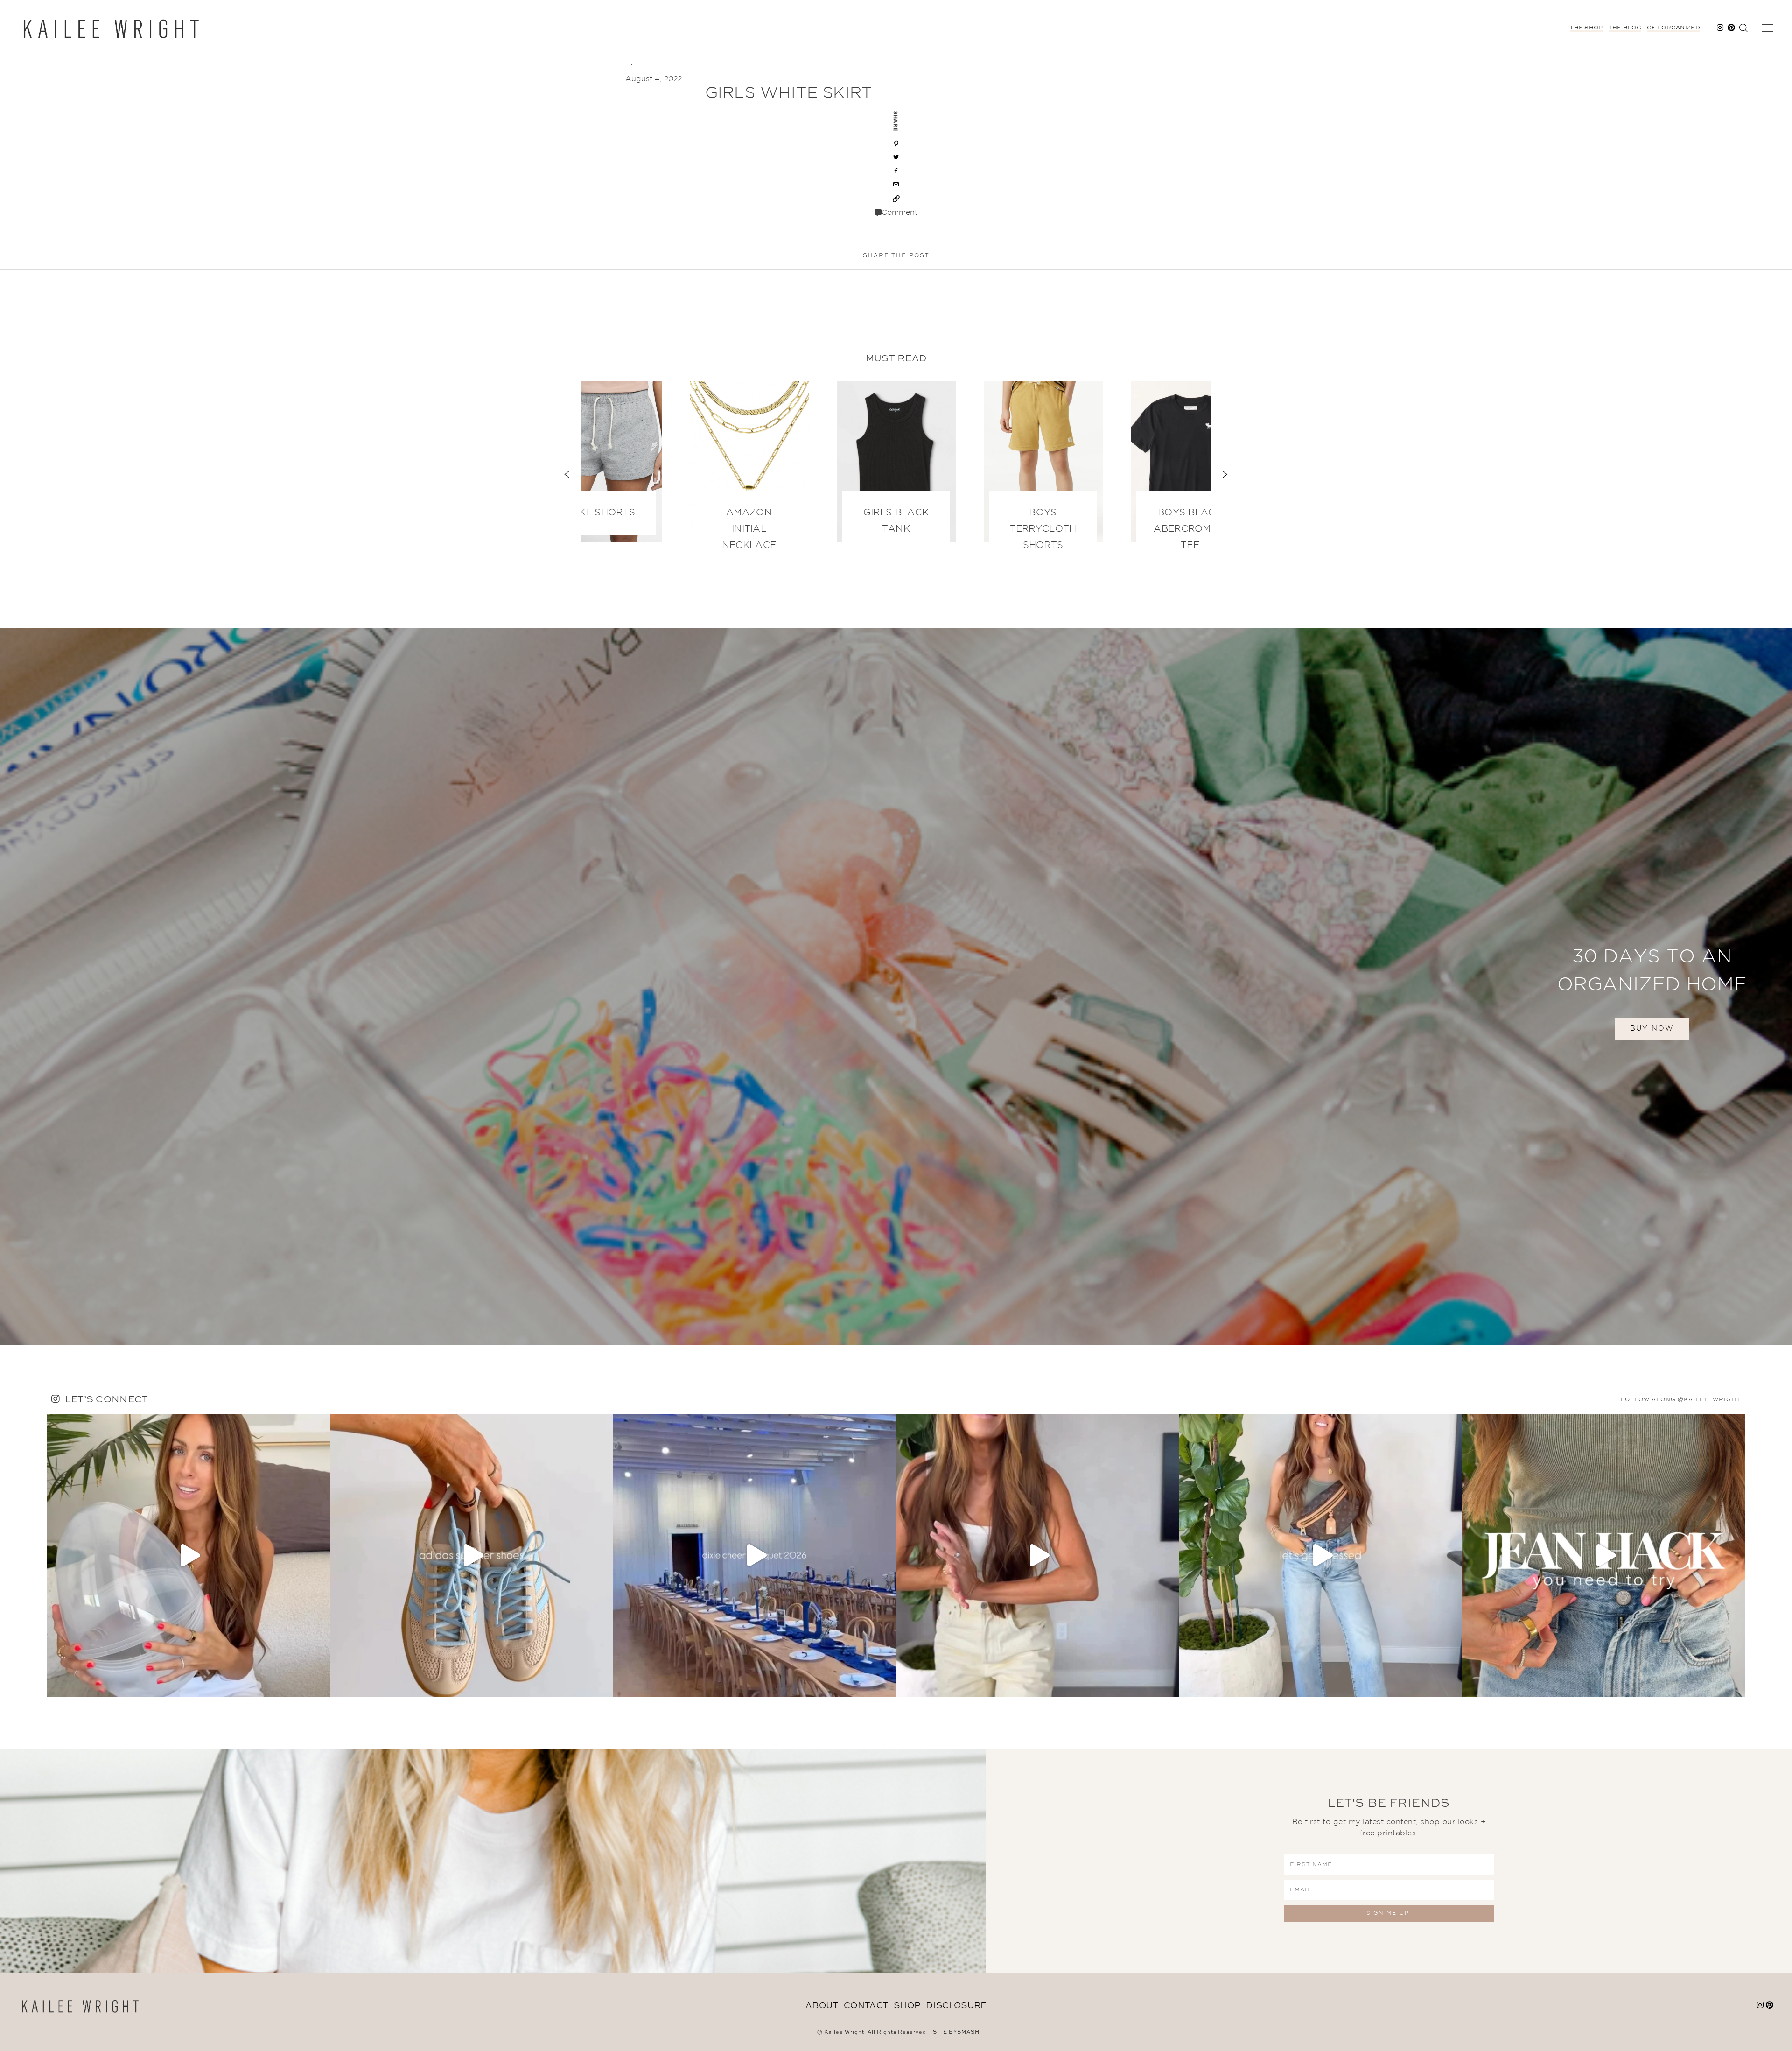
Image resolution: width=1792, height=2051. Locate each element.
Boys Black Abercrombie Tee (1190, 529)
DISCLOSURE (956, 2006)
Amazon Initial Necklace (749, 529)
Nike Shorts (602, 513)
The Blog (1625, 28)
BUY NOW (1652, 1029)
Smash (968, 2033)
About (822, 2006)
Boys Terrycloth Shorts (1043, 529)
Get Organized (1673, 28)
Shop (907, 2006)
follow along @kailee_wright (1681, 1400)
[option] (896, 466)
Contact (866, 2006)
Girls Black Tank (896, 521)
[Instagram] (321, 1685)
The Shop (1586, 28)
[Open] (188, 1556)
